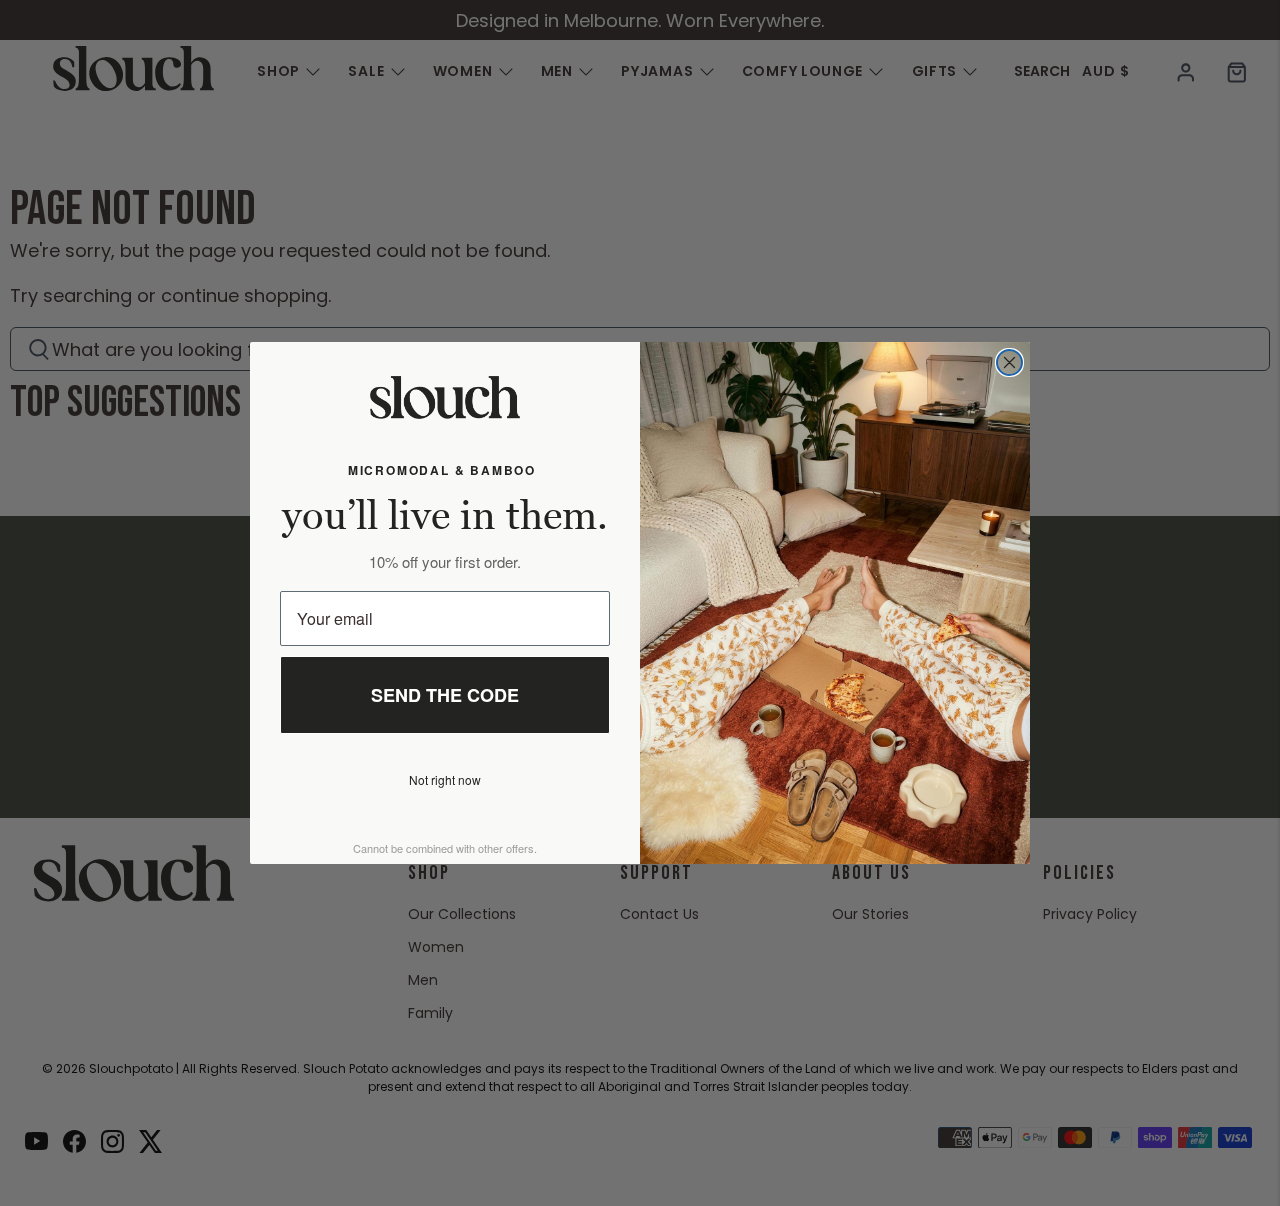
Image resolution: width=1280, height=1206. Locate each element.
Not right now (445, 779)
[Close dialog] (1009, 362)
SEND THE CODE (445, 695)
